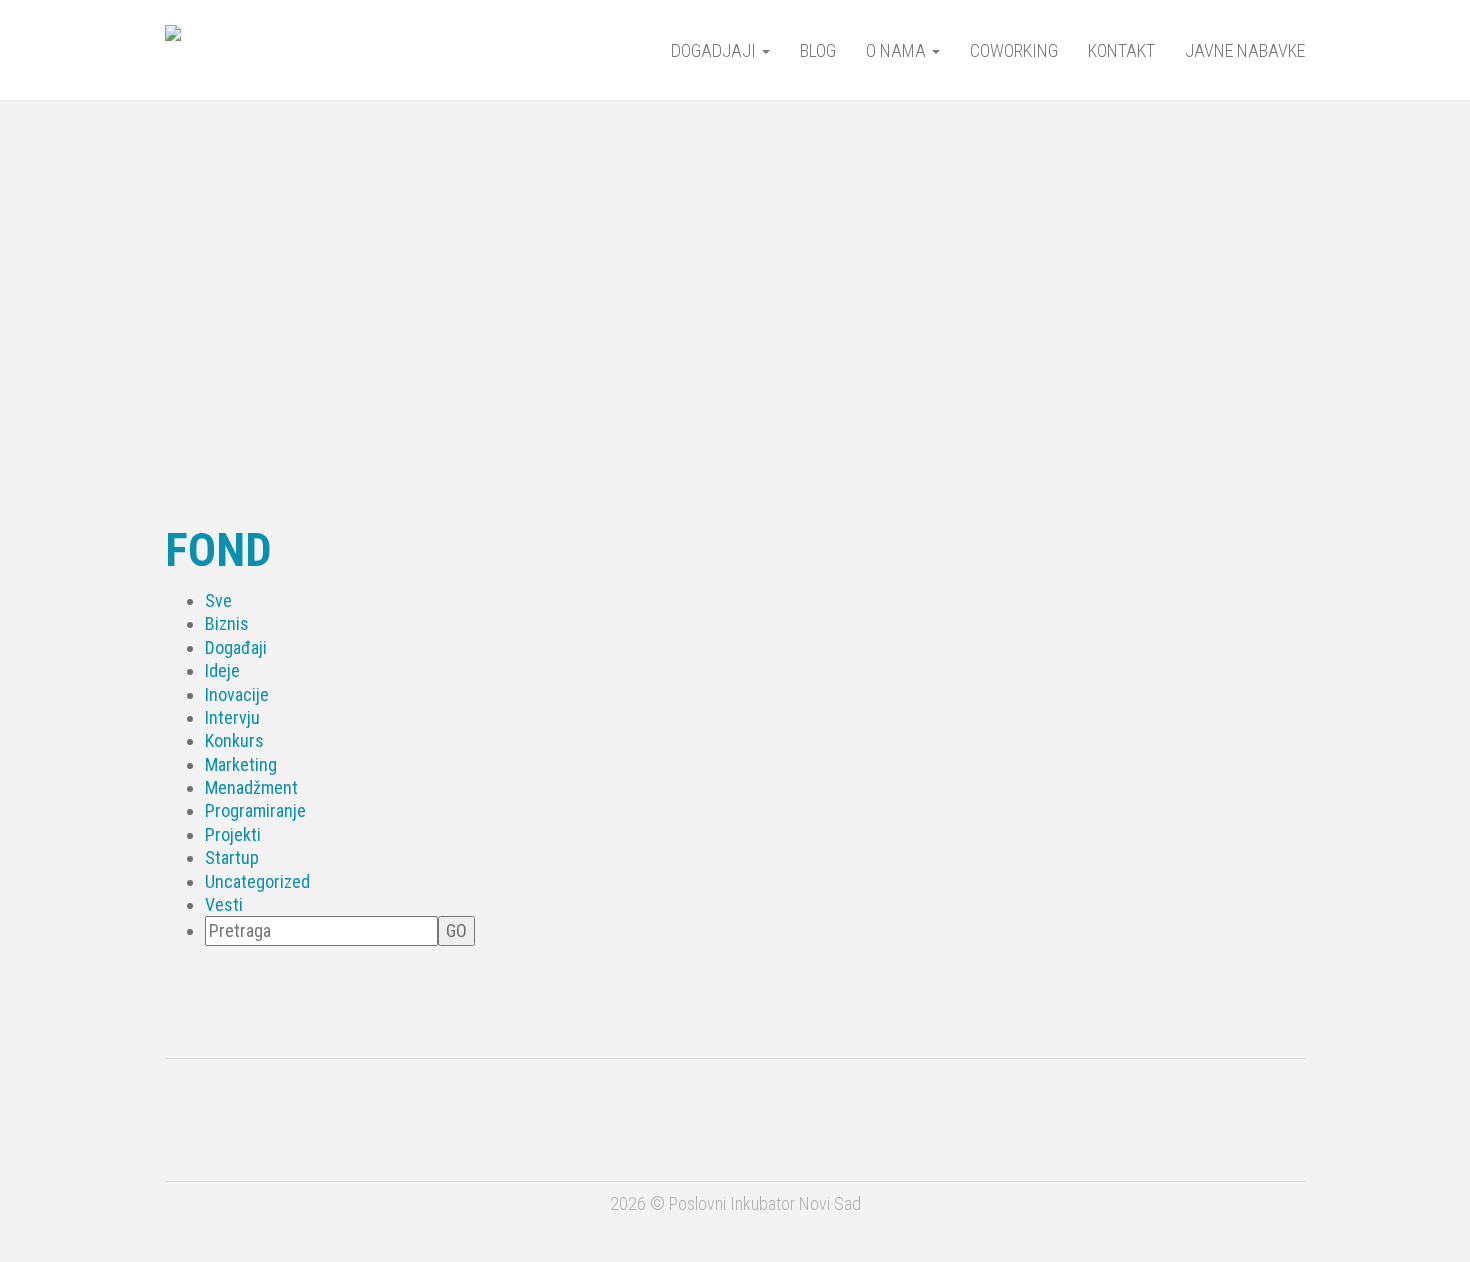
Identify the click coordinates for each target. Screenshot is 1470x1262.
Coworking (1014, 50)
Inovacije (237, 694)
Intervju (232, 717)
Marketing (241, 764)
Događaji (236, 647)
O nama (898, 50)
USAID (268, 1125)
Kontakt (1121, 50)
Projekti (233, 834)
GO (456, 930)
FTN (1201, 1114)
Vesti (224, 904)
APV (641, 1117)
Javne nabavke (1245, 50)
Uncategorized (257, 881)
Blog (818, 50)
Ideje (222, 670)
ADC (474, 1126)
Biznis (227, 623)
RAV (934, 1115)
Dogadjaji (715, 50)
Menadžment (251, 787)
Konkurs (234, 740)
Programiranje (255, 810)
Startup (232, 857)
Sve (218, 600)
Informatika (1068, 1116)
